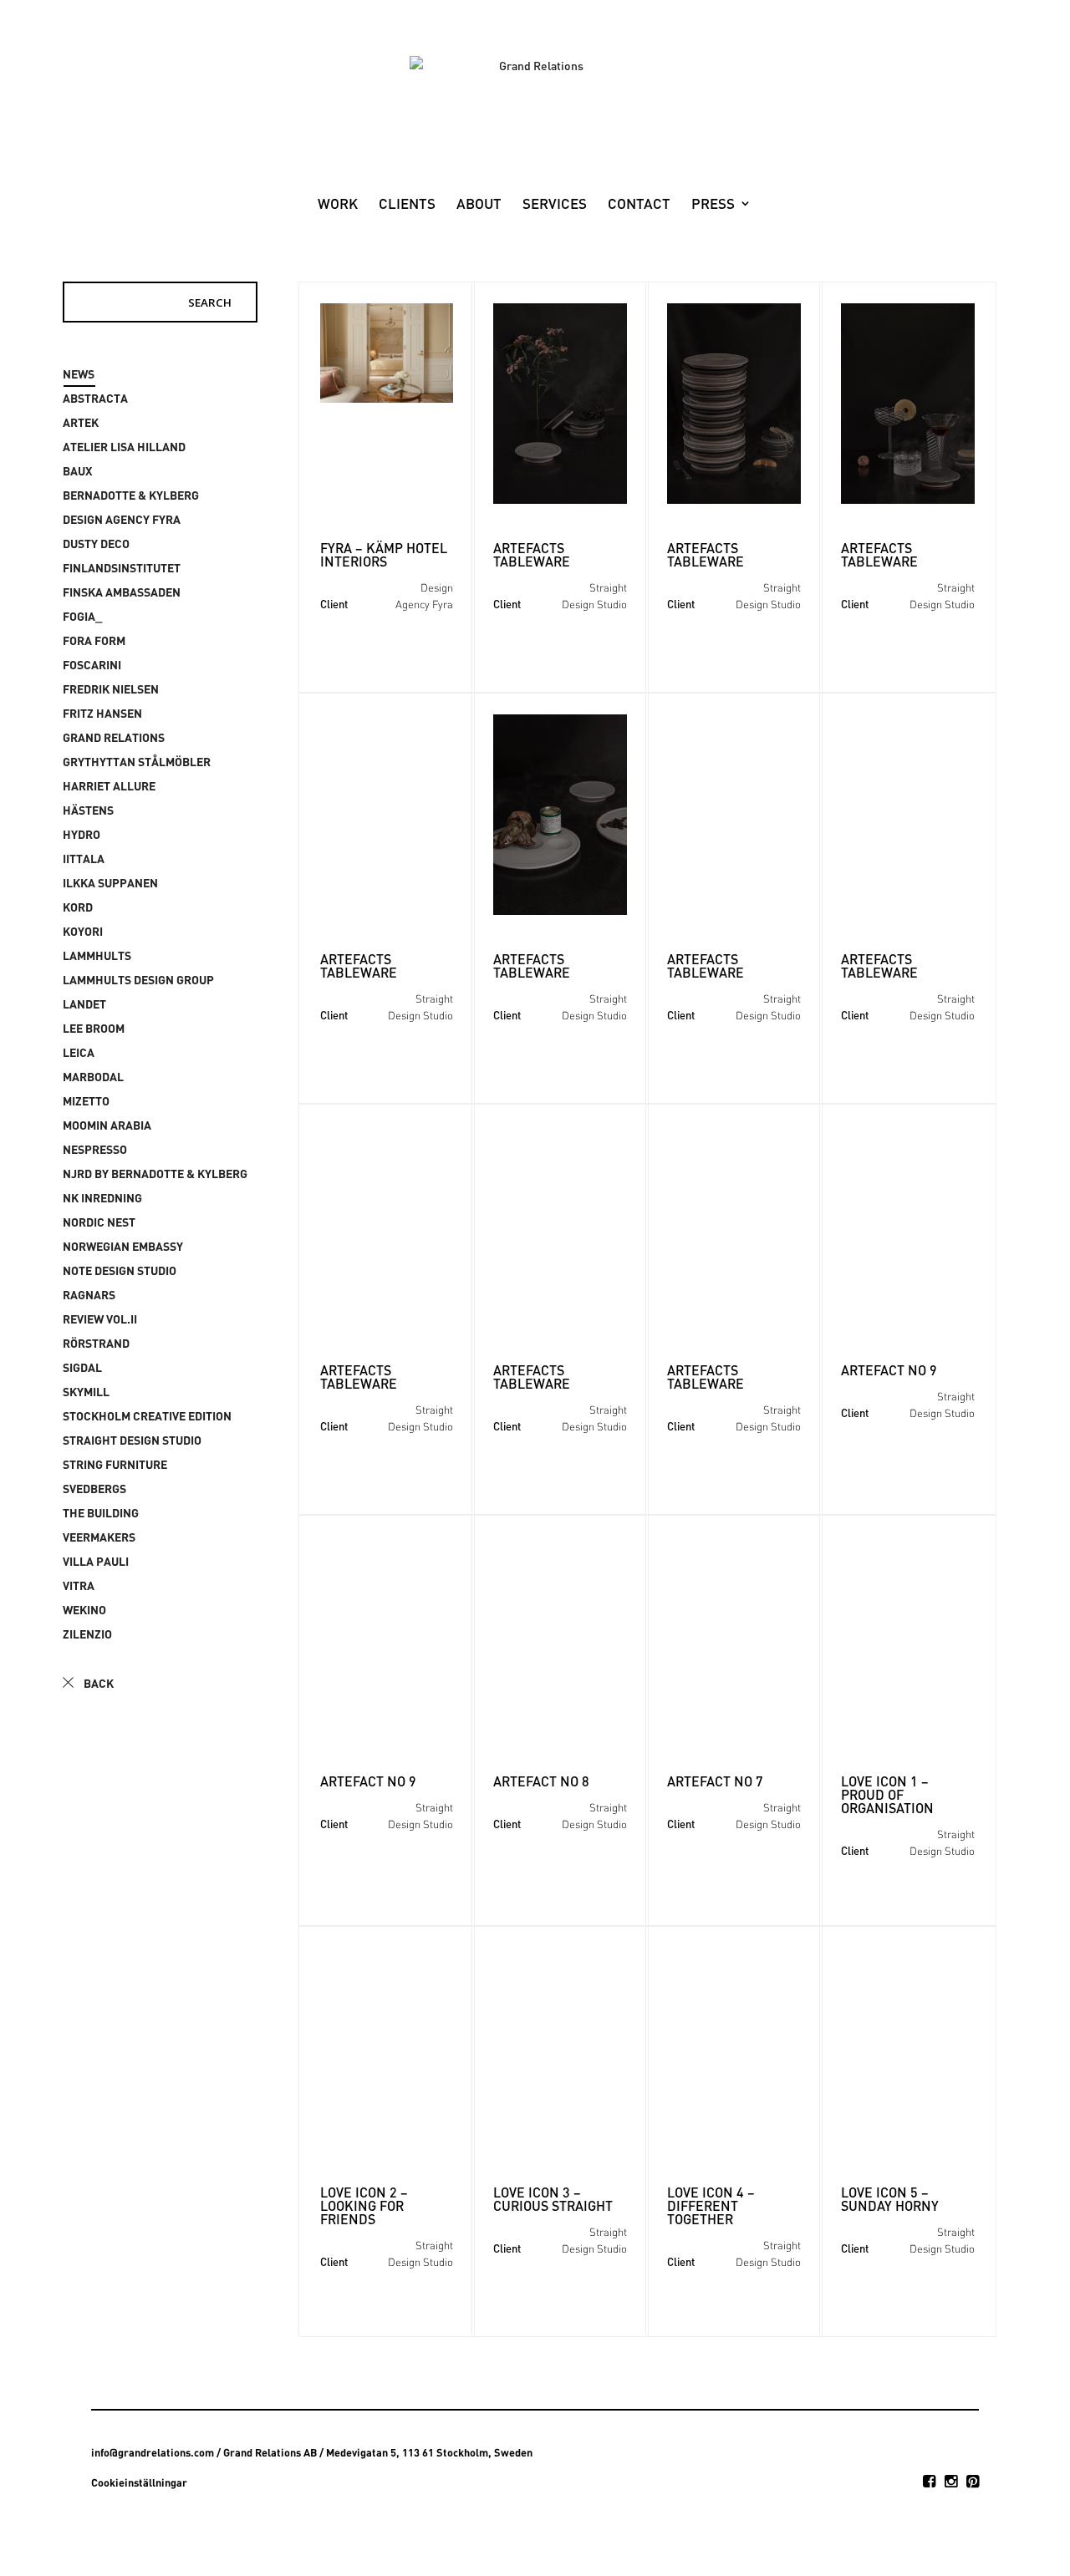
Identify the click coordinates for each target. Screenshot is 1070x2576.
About (479, 205)
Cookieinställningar (139, 2482)
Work (338, 205)
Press (713, 205)
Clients (407, 205)
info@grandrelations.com (153, 2452)
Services (555, 205)
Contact (639, 205)
